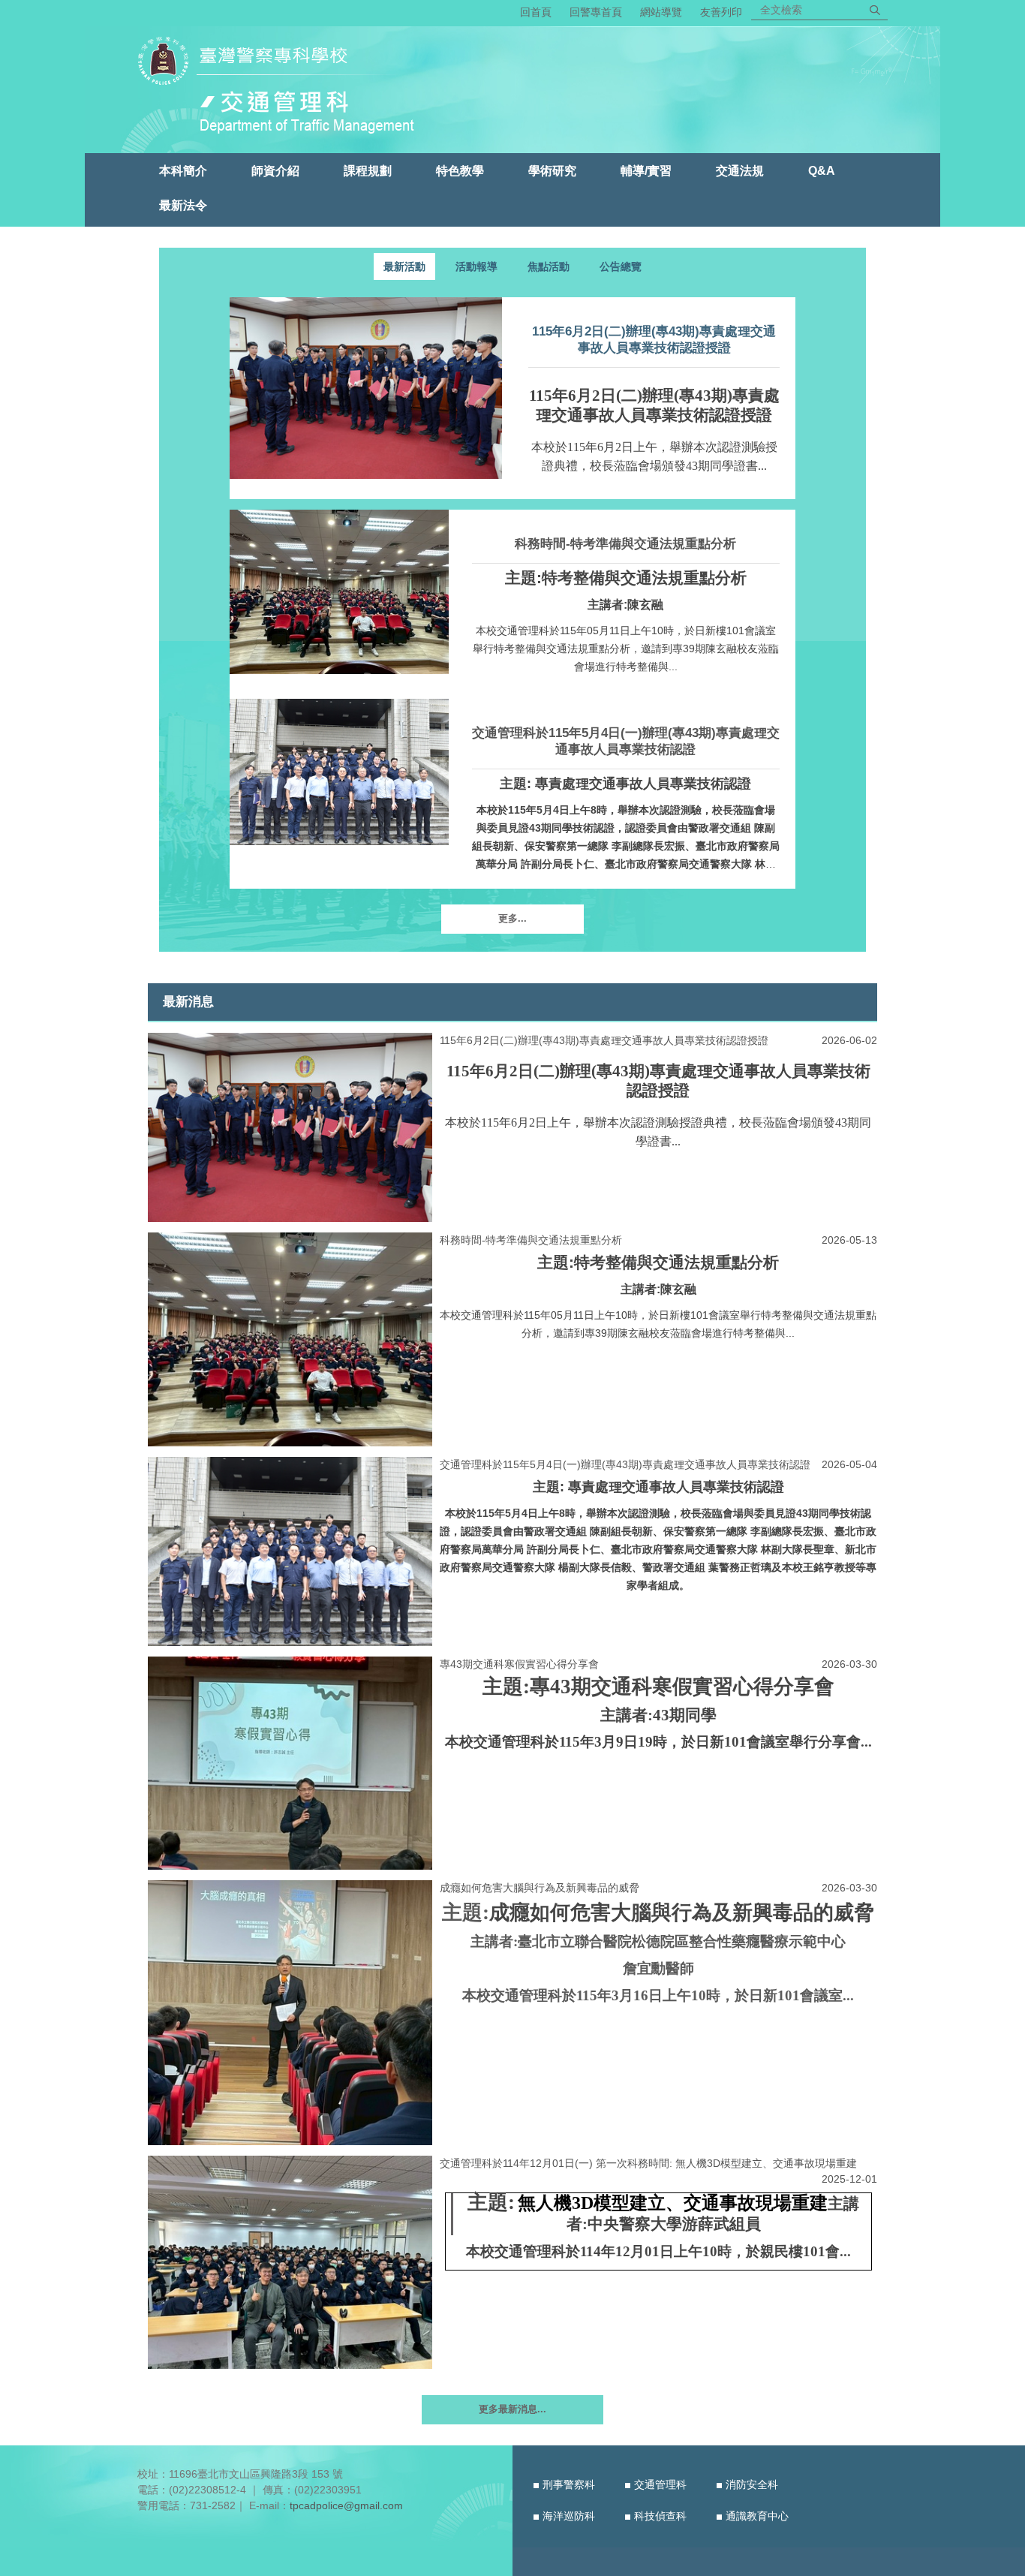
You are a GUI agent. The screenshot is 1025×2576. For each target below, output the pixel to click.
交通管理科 (660, 2484)
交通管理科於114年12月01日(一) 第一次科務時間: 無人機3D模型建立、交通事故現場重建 (648, 2163)
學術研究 (552, 170)
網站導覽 (661, 12)
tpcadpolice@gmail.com (346, 2505)
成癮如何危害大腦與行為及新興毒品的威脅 (540, 1888)
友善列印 (721, 12)
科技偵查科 (660, 2516)
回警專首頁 (596, 12)
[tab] (404, 266)
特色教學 (460, 170)
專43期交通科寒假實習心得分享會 (519, 1664)
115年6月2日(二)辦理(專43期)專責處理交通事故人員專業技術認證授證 (604, 1040)
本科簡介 (183, 170)
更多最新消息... (512, 2409)
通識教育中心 (757, 2516)
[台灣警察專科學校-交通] (283, 88)
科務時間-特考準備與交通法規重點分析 (625, 544)
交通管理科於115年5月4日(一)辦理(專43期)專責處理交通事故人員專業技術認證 (625, 1464)
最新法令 (183, 205)
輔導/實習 (646, 170)
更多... (512, 919)
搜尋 (875, 10)
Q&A (822, 170)
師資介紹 (275, 170)
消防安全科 (752, 2484)
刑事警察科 (569, 2484)
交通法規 (740, 170)
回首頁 (536, 12)
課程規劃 (368, 170)
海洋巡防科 (569, 2516)
